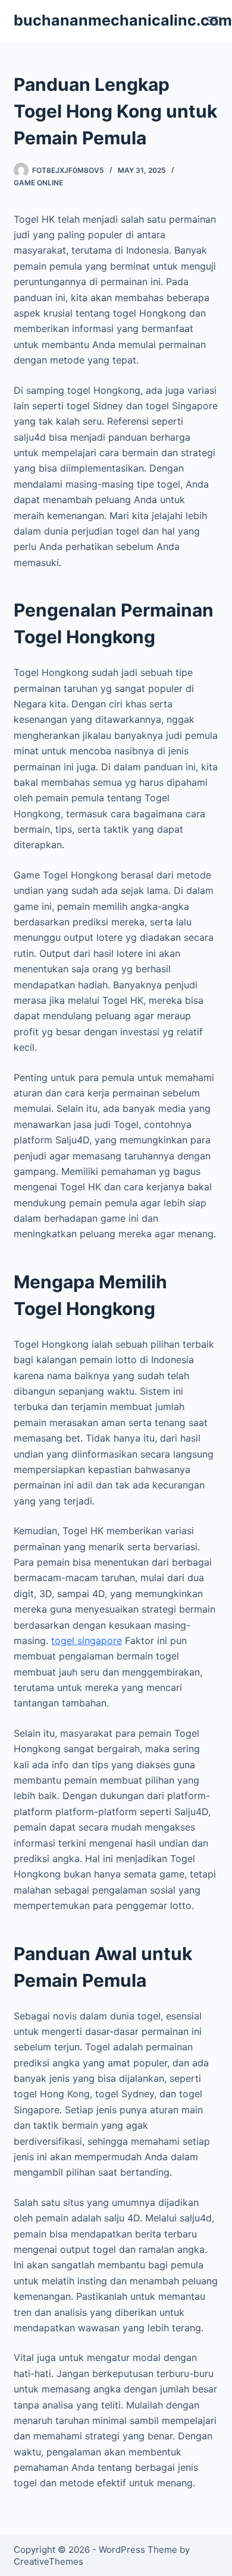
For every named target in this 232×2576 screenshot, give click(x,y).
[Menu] (213, 21)
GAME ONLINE (38, 183)
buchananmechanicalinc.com (123, 20)
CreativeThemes (48, 2561)
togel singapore (87, 1641)
